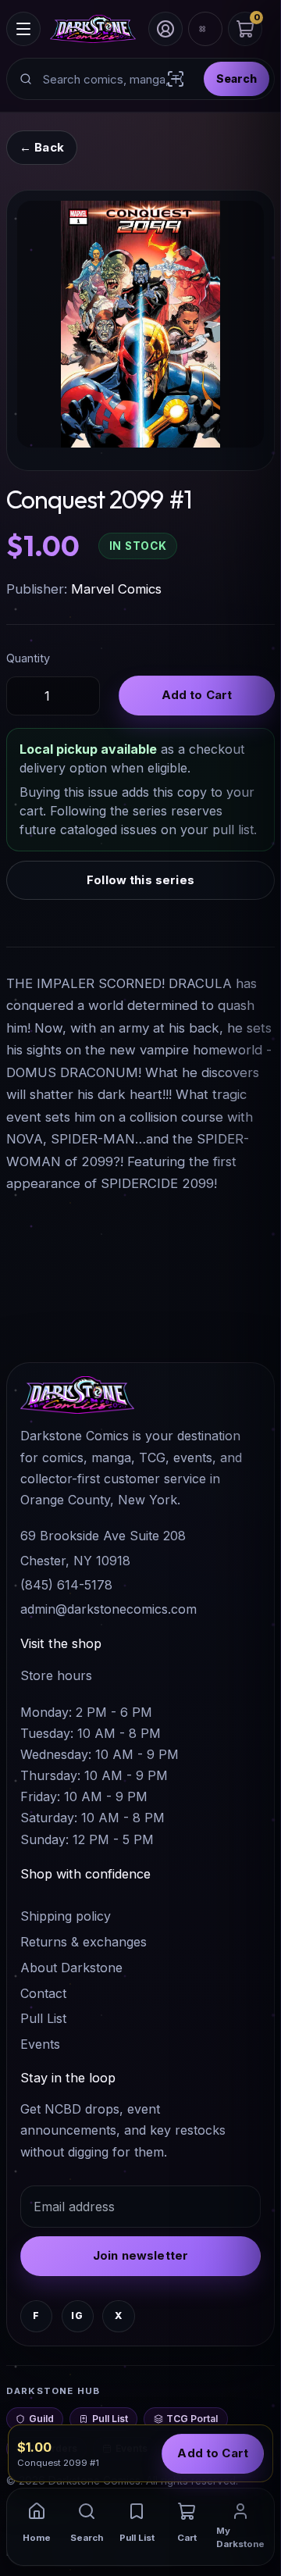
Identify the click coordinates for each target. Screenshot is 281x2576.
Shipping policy (66, 1916)
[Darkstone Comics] (93, 29)
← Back (42, 147)
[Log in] (165, 29)
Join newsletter (140, 2255)
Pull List (43, 2018)
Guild (41, 2419)
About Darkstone (71, 1968)
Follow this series (140, 880)
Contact (43, 1993)
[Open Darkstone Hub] (205, 29)
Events (40, 2044)
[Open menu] (23, 29)
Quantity (28, 658)
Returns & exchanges (84, 1942)
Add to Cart (197, 695)
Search (237, 78)
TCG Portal (192, 2419)
